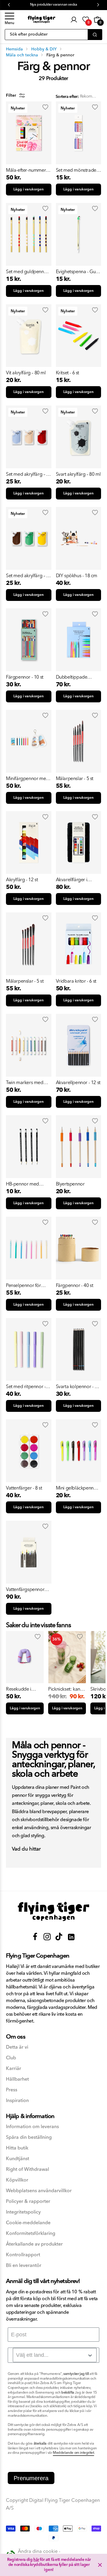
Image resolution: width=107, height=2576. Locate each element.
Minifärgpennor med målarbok (27, 779)
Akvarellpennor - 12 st (78, 1083)
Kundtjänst (18, 2159)
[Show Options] (90, 2355)
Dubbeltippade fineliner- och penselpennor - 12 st (77, 677)
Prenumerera (31, 2478)
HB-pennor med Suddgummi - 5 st (24, 1184)
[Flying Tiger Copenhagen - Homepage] (41, 19)
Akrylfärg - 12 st (22, 880)
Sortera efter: (67, 97)
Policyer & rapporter (28, 2202)
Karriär (14, 2069)
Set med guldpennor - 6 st (28, 272)
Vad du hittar (26, 1849)
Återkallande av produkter (34, 2244)
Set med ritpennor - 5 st (28, 1387)
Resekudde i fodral (19, 1689)
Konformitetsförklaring (31, 2234)
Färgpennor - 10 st (25, 677)
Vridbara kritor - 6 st (76, 981)
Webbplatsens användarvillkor (39, 2191)
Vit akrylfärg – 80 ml (26, 373)
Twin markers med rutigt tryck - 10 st (25, 1083)
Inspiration (17, 2101)
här (36, 2560)
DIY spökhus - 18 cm (77, 576)
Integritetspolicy (23, 2212)
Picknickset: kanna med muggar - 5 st (67, 1689)
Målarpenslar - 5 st (75, 779)
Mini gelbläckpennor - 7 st (78, 1488)
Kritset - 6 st (67, 373)
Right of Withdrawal (27, 2170)
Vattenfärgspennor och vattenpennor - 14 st (29, 1589)
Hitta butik (17, 2148)
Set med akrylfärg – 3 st (27, 474)
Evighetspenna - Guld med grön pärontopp (78, 272)
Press (12, 2090)
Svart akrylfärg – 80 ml (78, 474)
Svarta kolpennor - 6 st (77, 1387)
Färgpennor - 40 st (75, 1285)
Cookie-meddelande (28, 2223)
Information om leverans (32, 2127)
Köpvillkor (17, 2180)
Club (11, 2058)
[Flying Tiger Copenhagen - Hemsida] (53, 1911)
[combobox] (55, 2355)
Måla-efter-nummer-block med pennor (27, 170)
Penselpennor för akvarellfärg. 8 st (23, 1285)
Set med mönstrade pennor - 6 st (76, 170)
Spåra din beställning (29, 2137)
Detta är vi (17, 2047)
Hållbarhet (17, 2079)
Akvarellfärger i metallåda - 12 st (73, 880)
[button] (10, 20)
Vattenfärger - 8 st (24, 1488)
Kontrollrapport (23, 2255)
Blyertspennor (70, 1184)
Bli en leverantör (24, 2266)
